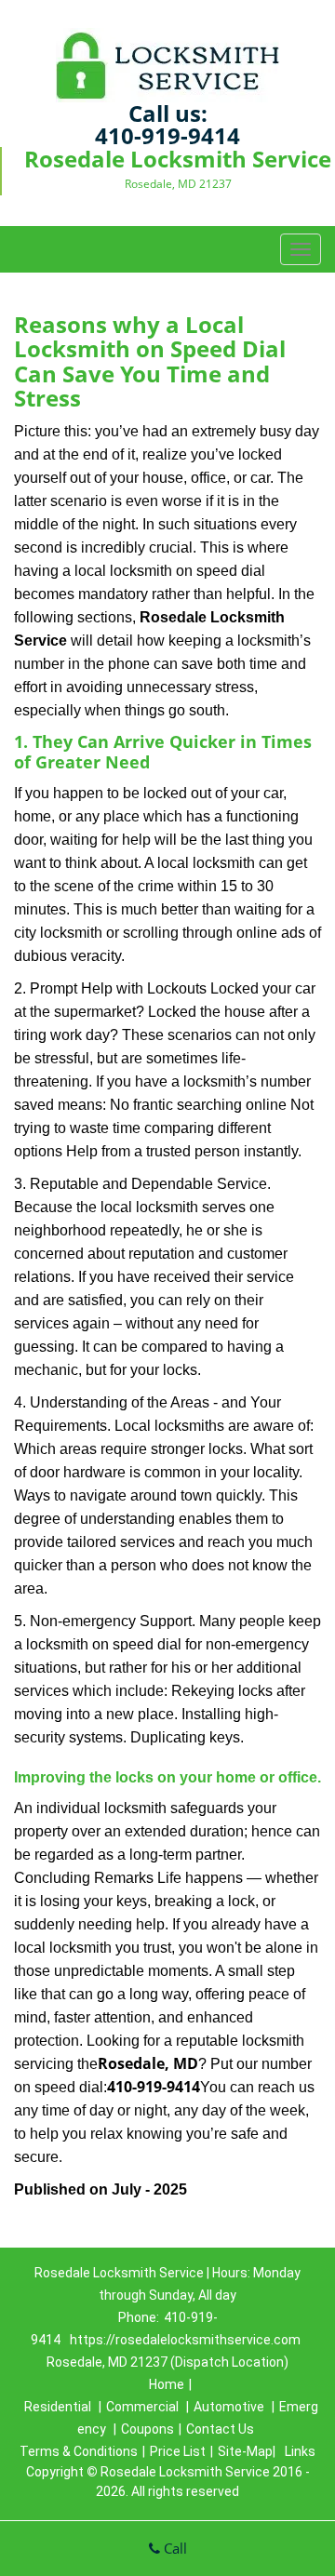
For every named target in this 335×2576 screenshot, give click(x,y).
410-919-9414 (167, 135)
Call (174, 2548)
